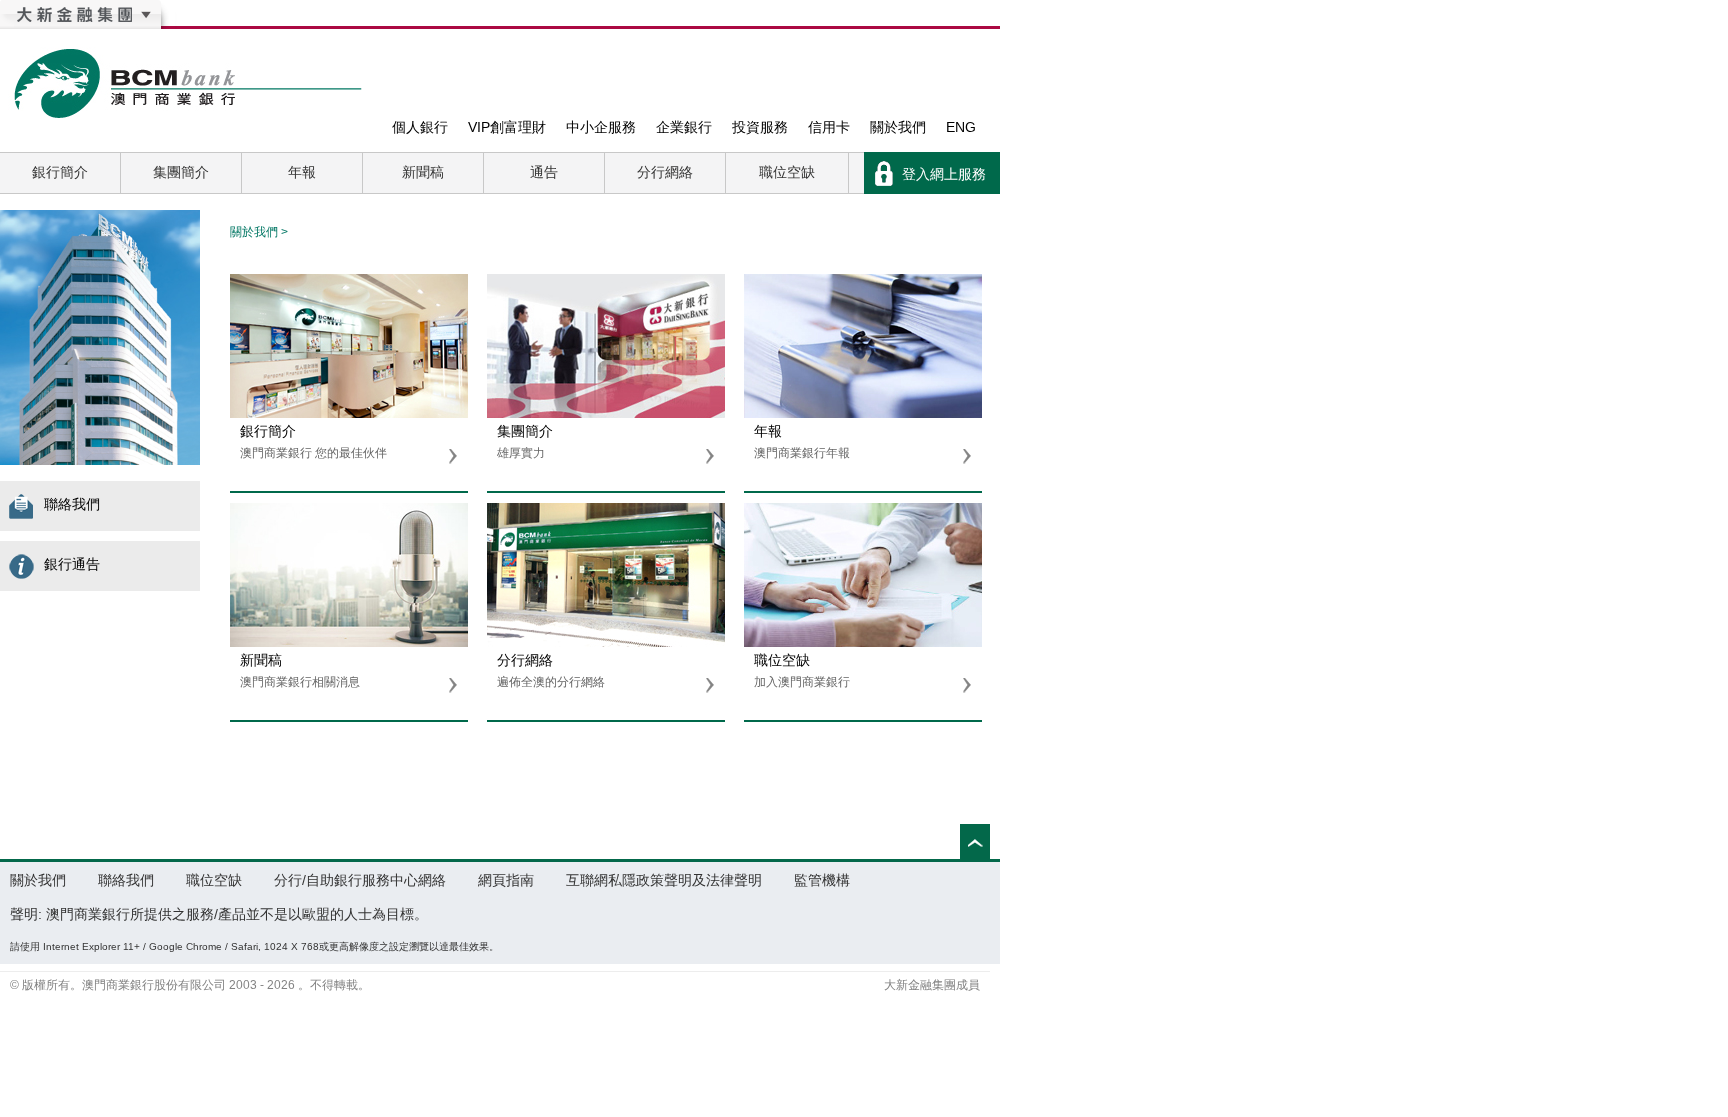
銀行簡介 (60, 172)
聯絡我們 (60, 504)
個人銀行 (420, 127)
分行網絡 (665, 172)
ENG (961, 127)
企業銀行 (684, 127)
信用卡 (829, 127)
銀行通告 (60, 564)
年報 (302, 172)
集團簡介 (181, 172)
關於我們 (898, 127)
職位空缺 (787, 172)
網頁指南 (506, 880)
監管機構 (822, 880)
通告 (544, 172)
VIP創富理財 (507, 127)
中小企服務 (601, 127)
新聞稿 (423, 172)
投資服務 (760, 127)
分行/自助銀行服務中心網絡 (360, 880)
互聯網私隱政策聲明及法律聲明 (664, 880)
